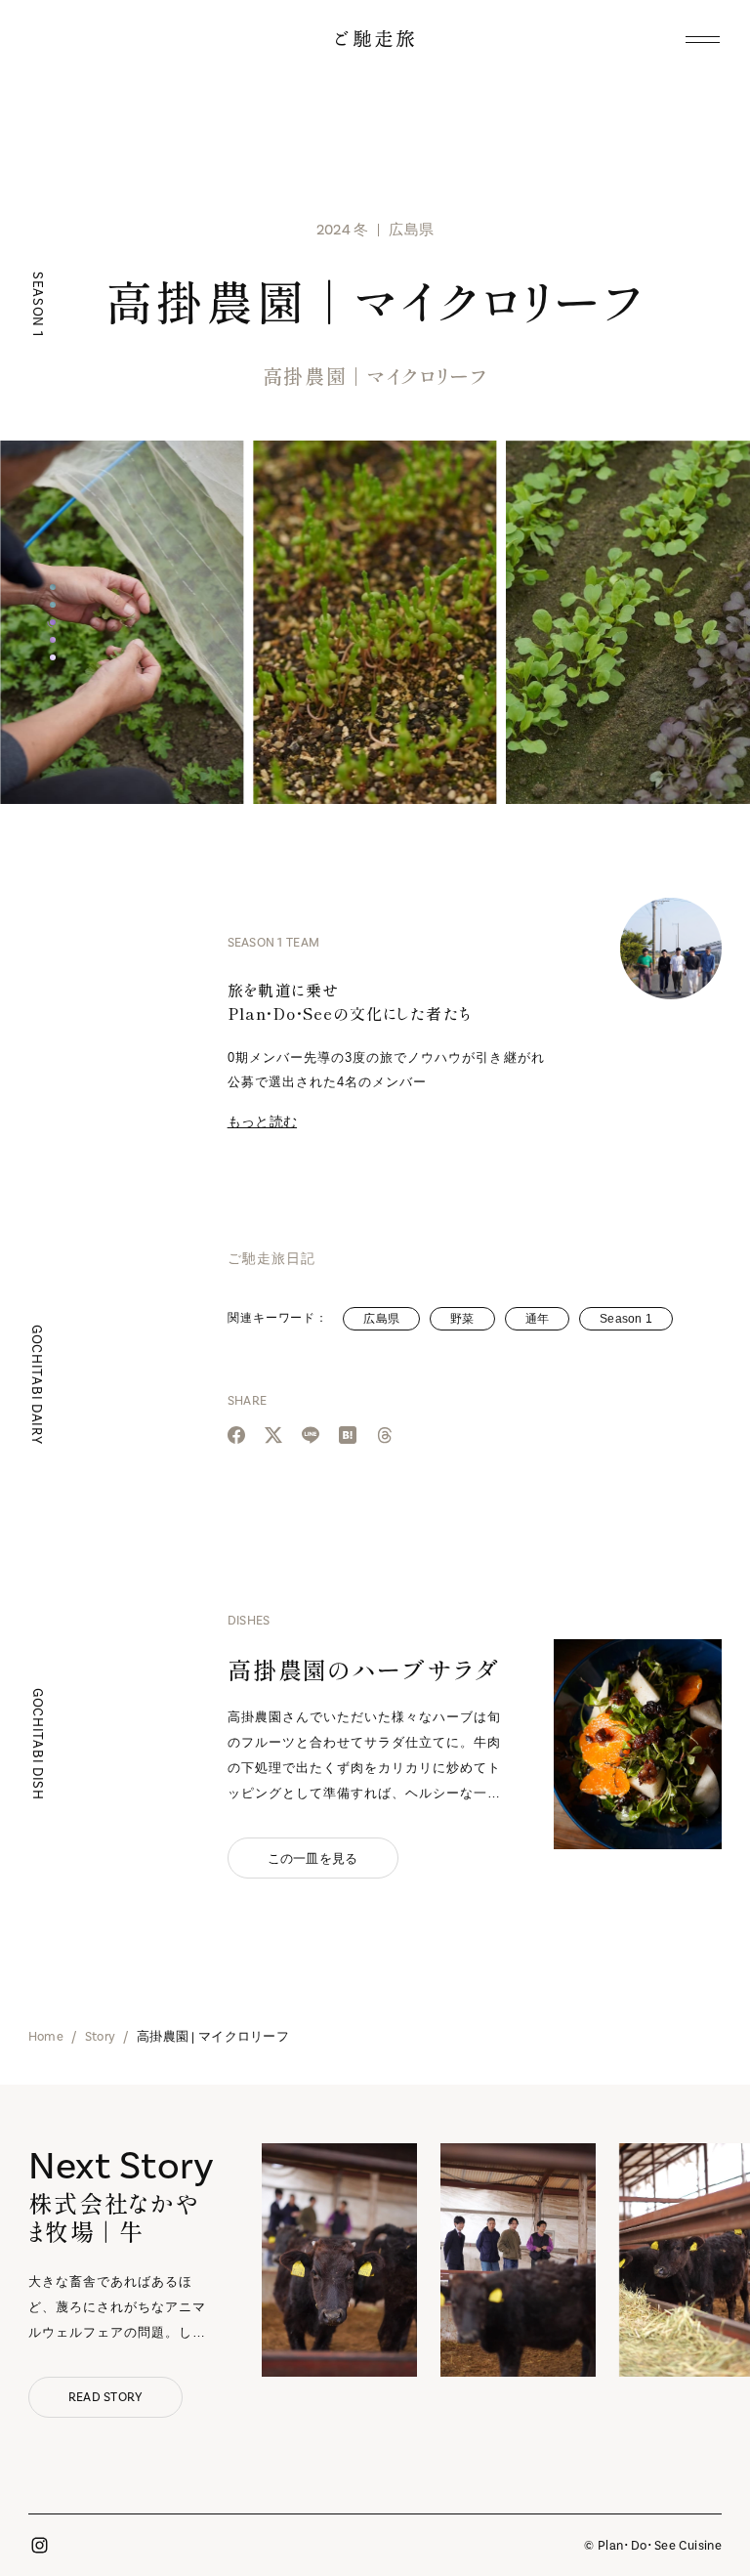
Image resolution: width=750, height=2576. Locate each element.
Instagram (40, 2546)
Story (100, 2036)
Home (46, 2036)
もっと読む (262, 1121)
